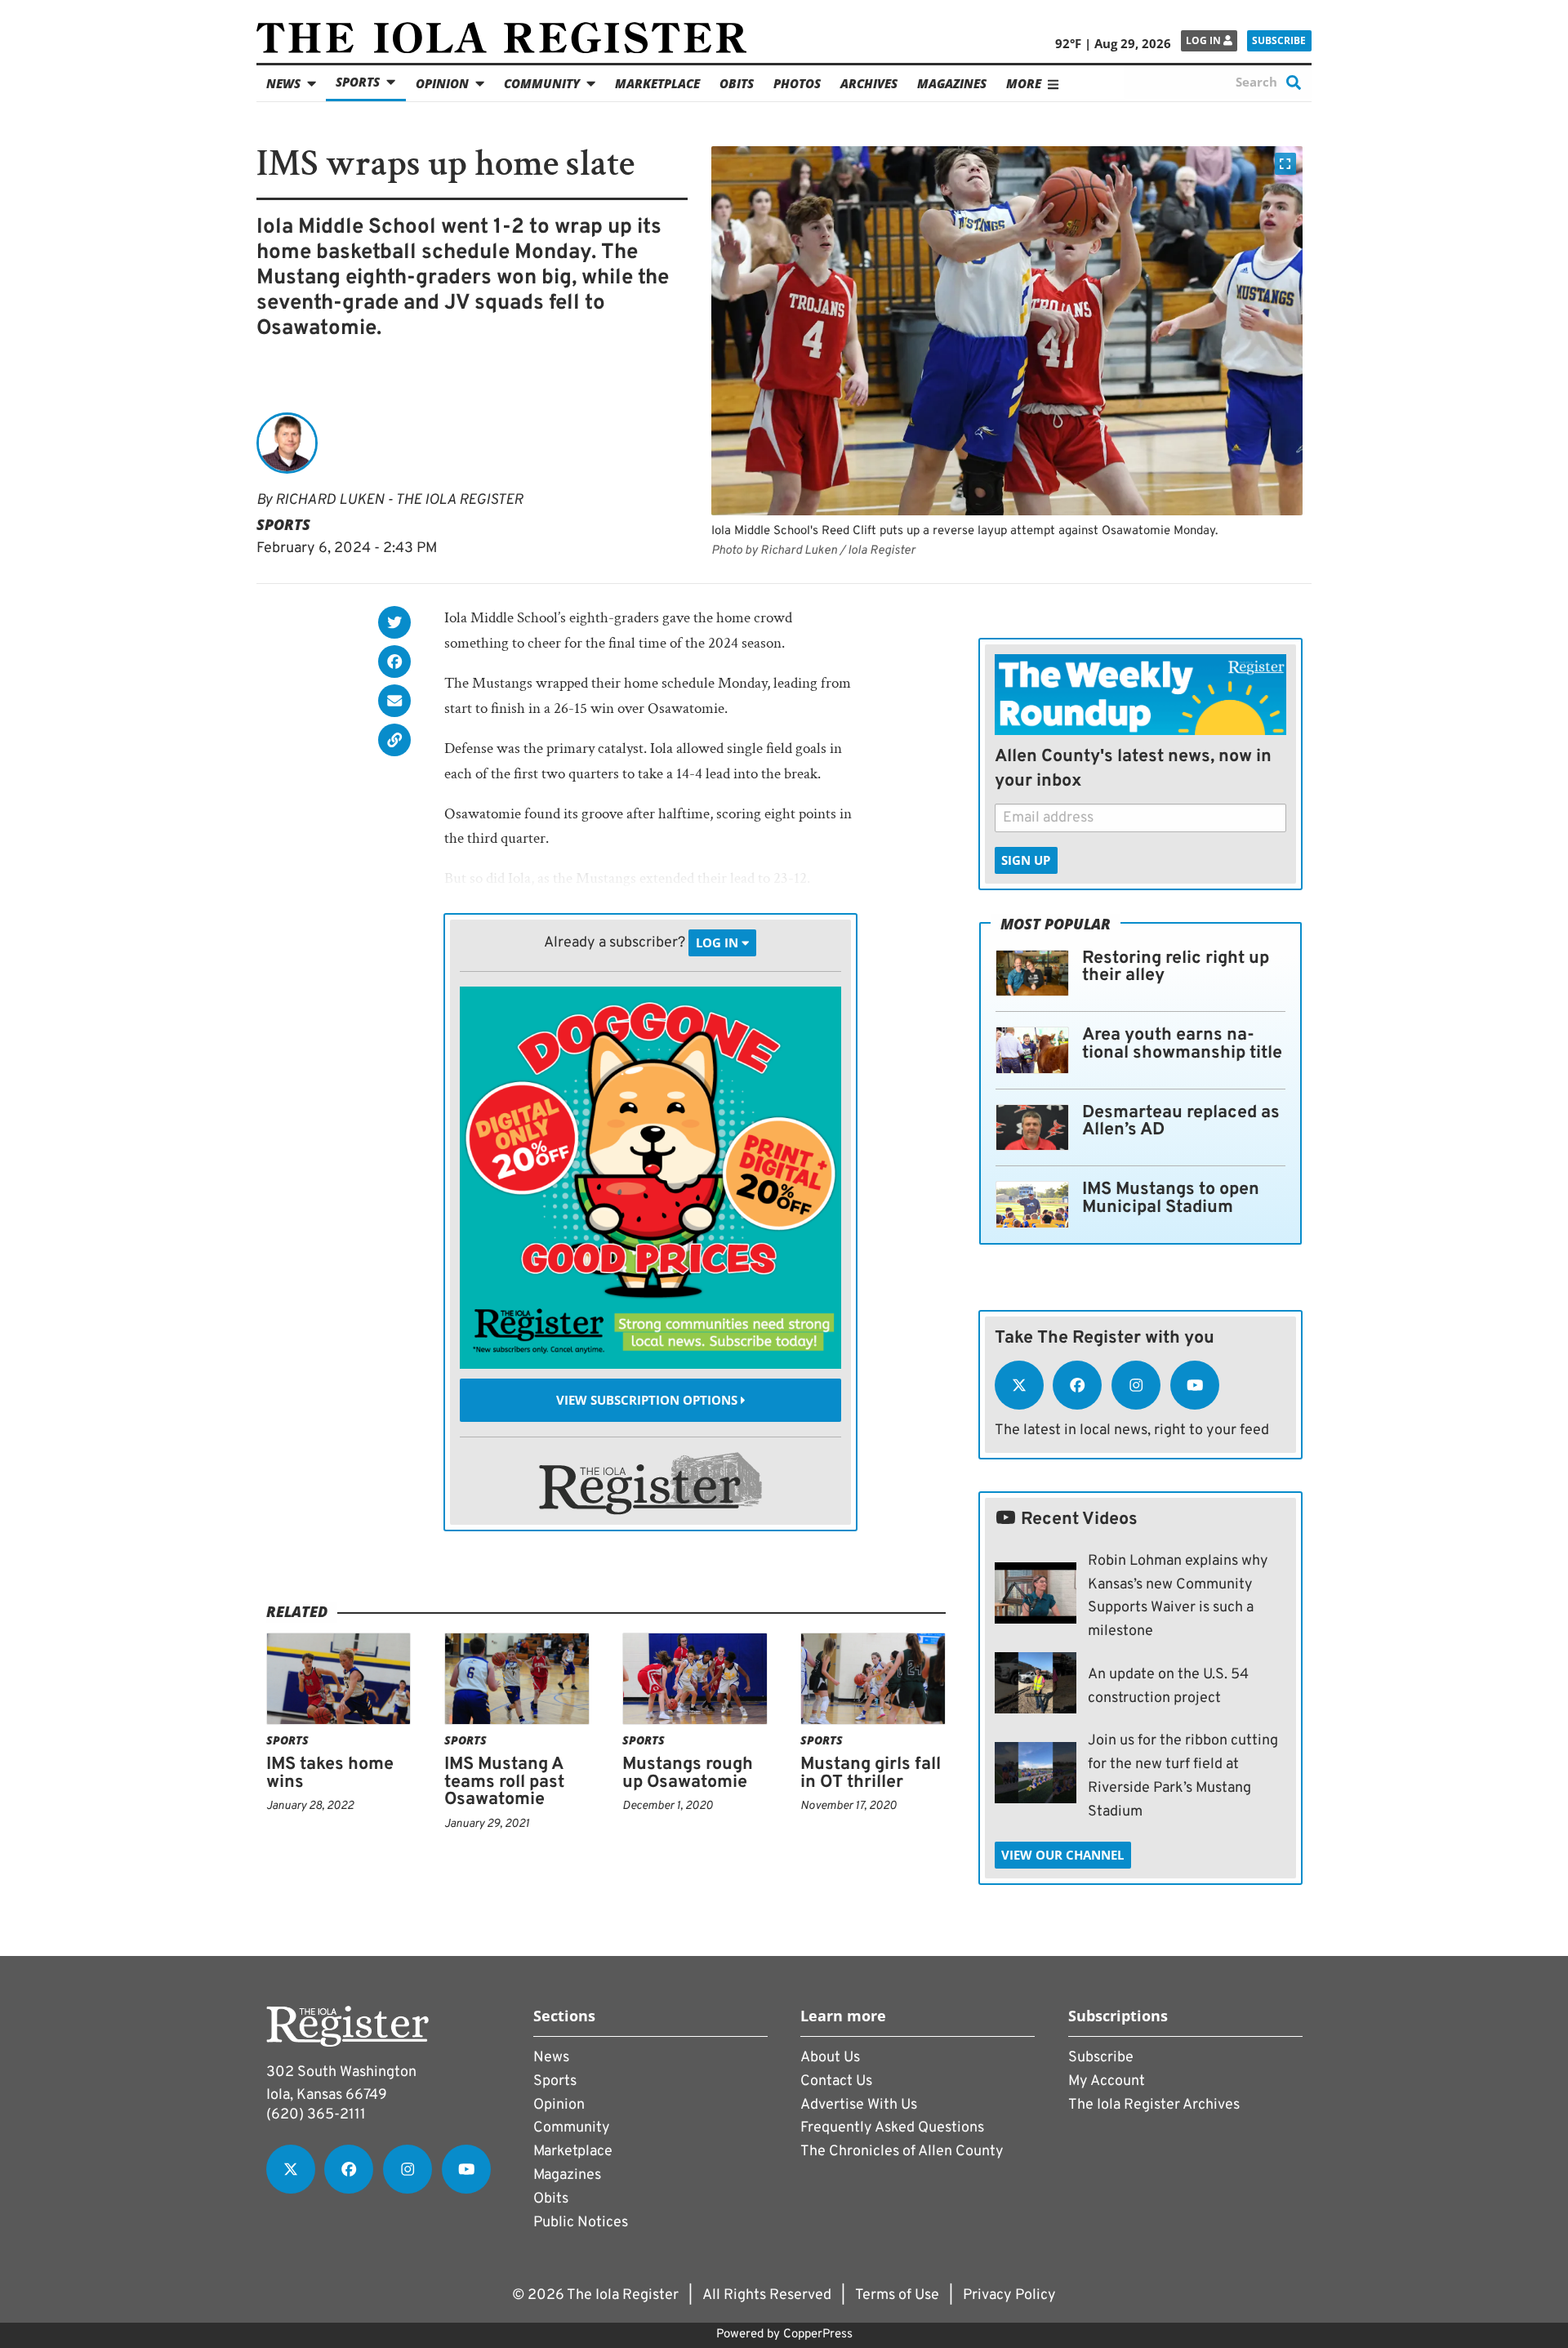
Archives (869, 83)
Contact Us (836, 2081)
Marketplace (657, 83)
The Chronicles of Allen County (902, 2152)
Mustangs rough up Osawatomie (688, 1773)
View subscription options (648, 1400)
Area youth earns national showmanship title (1182, 1044)
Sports (358, 82)
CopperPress (818, 2335)
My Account (1107, 2081)
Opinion (442, 83)
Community (542, 83)
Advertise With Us (859, 2105)
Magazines (952, 83)
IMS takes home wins (330, 1773)
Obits (737, 83)
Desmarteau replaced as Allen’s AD (1181, 1122)
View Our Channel (1062, 1855)
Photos (797, 83)
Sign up (1026, 860)
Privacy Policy (1009, 2295)
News (283, 83)
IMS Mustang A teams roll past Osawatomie (504, 1782)
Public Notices (581, 2223)
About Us (830, 2058)
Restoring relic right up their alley (1176, 967)
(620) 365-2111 (316, 2115)
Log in (1205, 40)
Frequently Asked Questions (892, 2128)
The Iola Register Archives (1154, 2105)
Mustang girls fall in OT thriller (871, 1773)
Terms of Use (897, 2295)
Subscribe (1279, 40)
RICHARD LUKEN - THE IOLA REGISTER (399, 500)
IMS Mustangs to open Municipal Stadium (1171, 1199)
